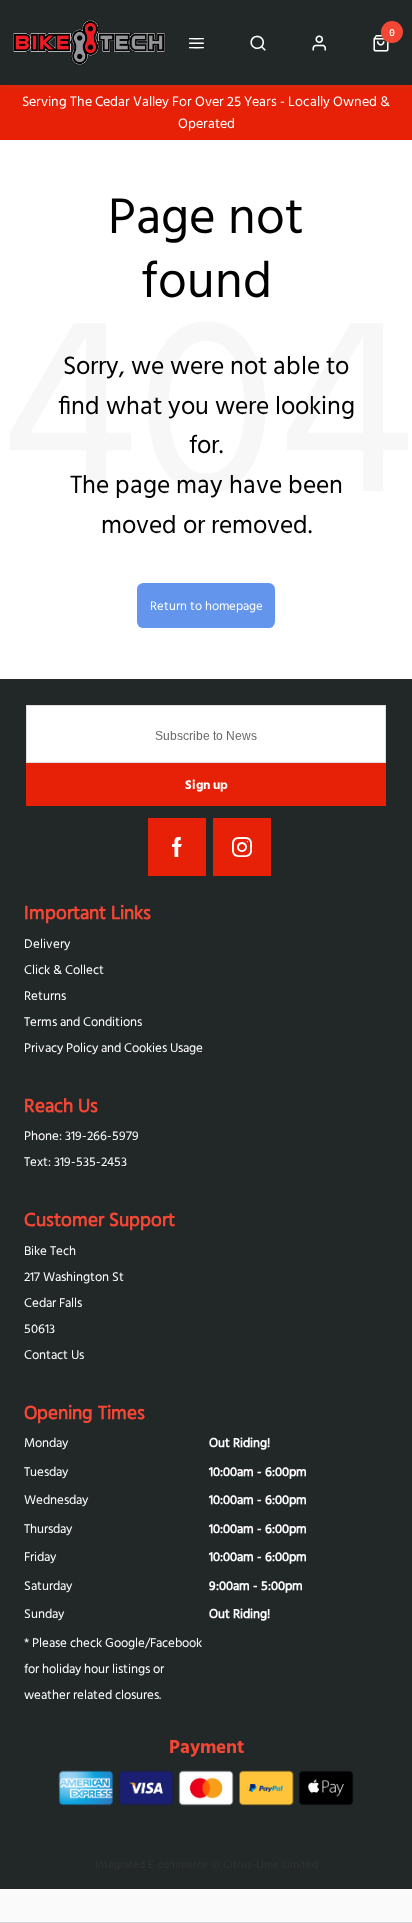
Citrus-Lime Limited (270, 1864)
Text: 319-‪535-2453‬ (75, 1161)
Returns (45, 995)
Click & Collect (64, 969)
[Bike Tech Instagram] (242, 847)
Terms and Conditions (83, 1021)
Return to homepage (206, 605)
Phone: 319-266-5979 (81, 1135)
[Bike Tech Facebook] (177, 847)
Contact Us (54, 1354)
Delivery (47, 943)
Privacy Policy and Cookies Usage (113, 1047)
